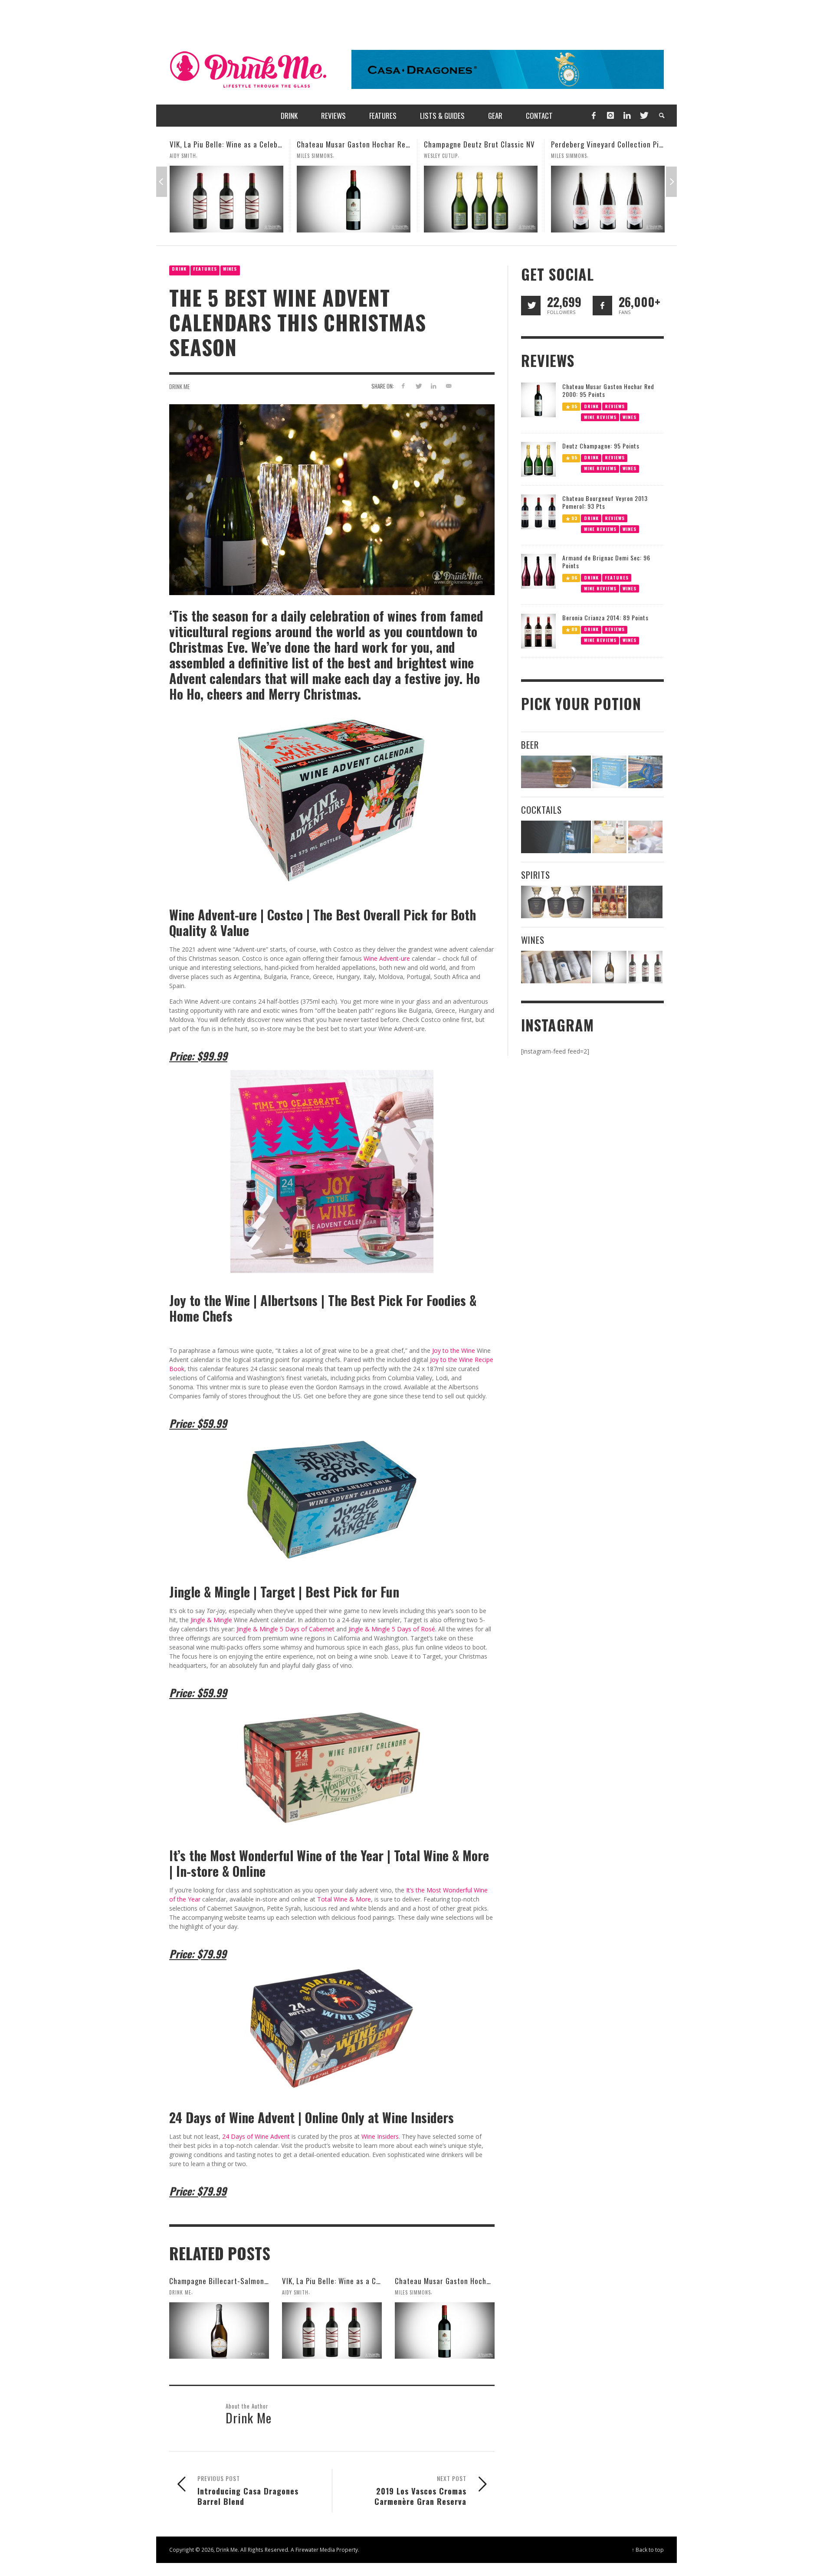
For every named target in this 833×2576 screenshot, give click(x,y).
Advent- (390, 958)
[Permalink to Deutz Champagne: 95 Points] (538, 459)
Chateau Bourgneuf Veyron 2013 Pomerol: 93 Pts (605, 502)
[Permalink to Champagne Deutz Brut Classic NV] (354, 199)
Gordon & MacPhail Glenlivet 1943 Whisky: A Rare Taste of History (659, 144)
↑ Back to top (648, 2550)
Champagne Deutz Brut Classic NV (352, 144)
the (455, 1350)
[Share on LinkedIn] (433, 386)
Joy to (441, 1350)
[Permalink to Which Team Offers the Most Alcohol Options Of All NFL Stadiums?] (645, 772)
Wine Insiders (380, 2136)
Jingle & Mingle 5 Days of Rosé (392, 1629)
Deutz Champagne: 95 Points (601, 446)
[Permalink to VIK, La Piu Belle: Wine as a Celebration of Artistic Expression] (332, 2331)
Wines (230, 269)
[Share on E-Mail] (448, 386)
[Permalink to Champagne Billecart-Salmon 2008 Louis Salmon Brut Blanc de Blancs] (219, 2331)
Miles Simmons (188, 156)
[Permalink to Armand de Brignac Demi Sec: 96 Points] (538, 571)
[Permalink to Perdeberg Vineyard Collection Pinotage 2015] (481, 199)
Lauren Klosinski (572, 156)
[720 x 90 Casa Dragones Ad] (508, 69)
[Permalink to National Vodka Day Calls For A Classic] (609, 837)
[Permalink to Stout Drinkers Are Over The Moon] (609, 772)
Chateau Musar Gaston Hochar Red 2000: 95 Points (253, 144)
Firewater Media (315, 2550)
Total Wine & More (344, 1899)
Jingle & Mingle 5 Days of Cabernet (285, 1629)
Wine (371, 958)
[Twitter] (643, 116)
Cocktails (541, 810)
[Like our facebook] (602, 306)
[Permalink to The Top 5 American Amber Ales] (556, 772)
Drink (179, 269)
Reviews (615, 406)
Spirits (536, 875)
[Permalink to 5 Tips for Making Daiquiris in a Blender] (645, 837)
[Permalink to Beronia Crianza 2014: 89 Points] (538, 630)
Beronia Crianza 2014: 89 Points (605, 617)
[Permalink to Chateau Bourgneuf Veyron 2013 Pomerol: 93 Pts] (538, 511)
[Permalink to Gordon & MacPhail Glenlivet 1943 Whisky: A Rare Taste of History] (608, 199)
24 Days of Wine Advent (256, 2136)
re (407, 958)
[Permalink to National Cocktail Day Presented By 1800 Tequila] (556, 837)
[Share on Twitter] (418, 386)
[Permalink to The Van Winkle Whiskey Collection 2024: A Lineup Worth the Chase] (609, 902)
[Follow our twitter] (531, 306)
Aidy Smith (295, 2292)
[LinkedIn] (627, 116)
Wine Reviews (600, 417)
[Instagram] (610, 116)
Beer (530, 745)
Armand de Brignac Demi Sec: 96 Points (606, 561)
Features (205, 269)
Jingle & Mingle (211, 1620)
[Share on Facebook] (403, 386)
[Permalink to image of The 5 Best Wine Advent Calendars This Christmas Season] (332, 499)
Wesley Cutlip (314, 156)
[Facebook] (594, 116)
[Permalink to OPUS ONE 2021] (556, 967)
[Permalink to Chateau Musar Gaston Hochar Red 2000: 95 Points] (226, 199)
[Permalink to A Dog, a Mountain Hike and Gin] (645, 902)
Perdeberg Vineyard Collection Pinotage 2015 (498, 144)
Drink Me (179, 386)
